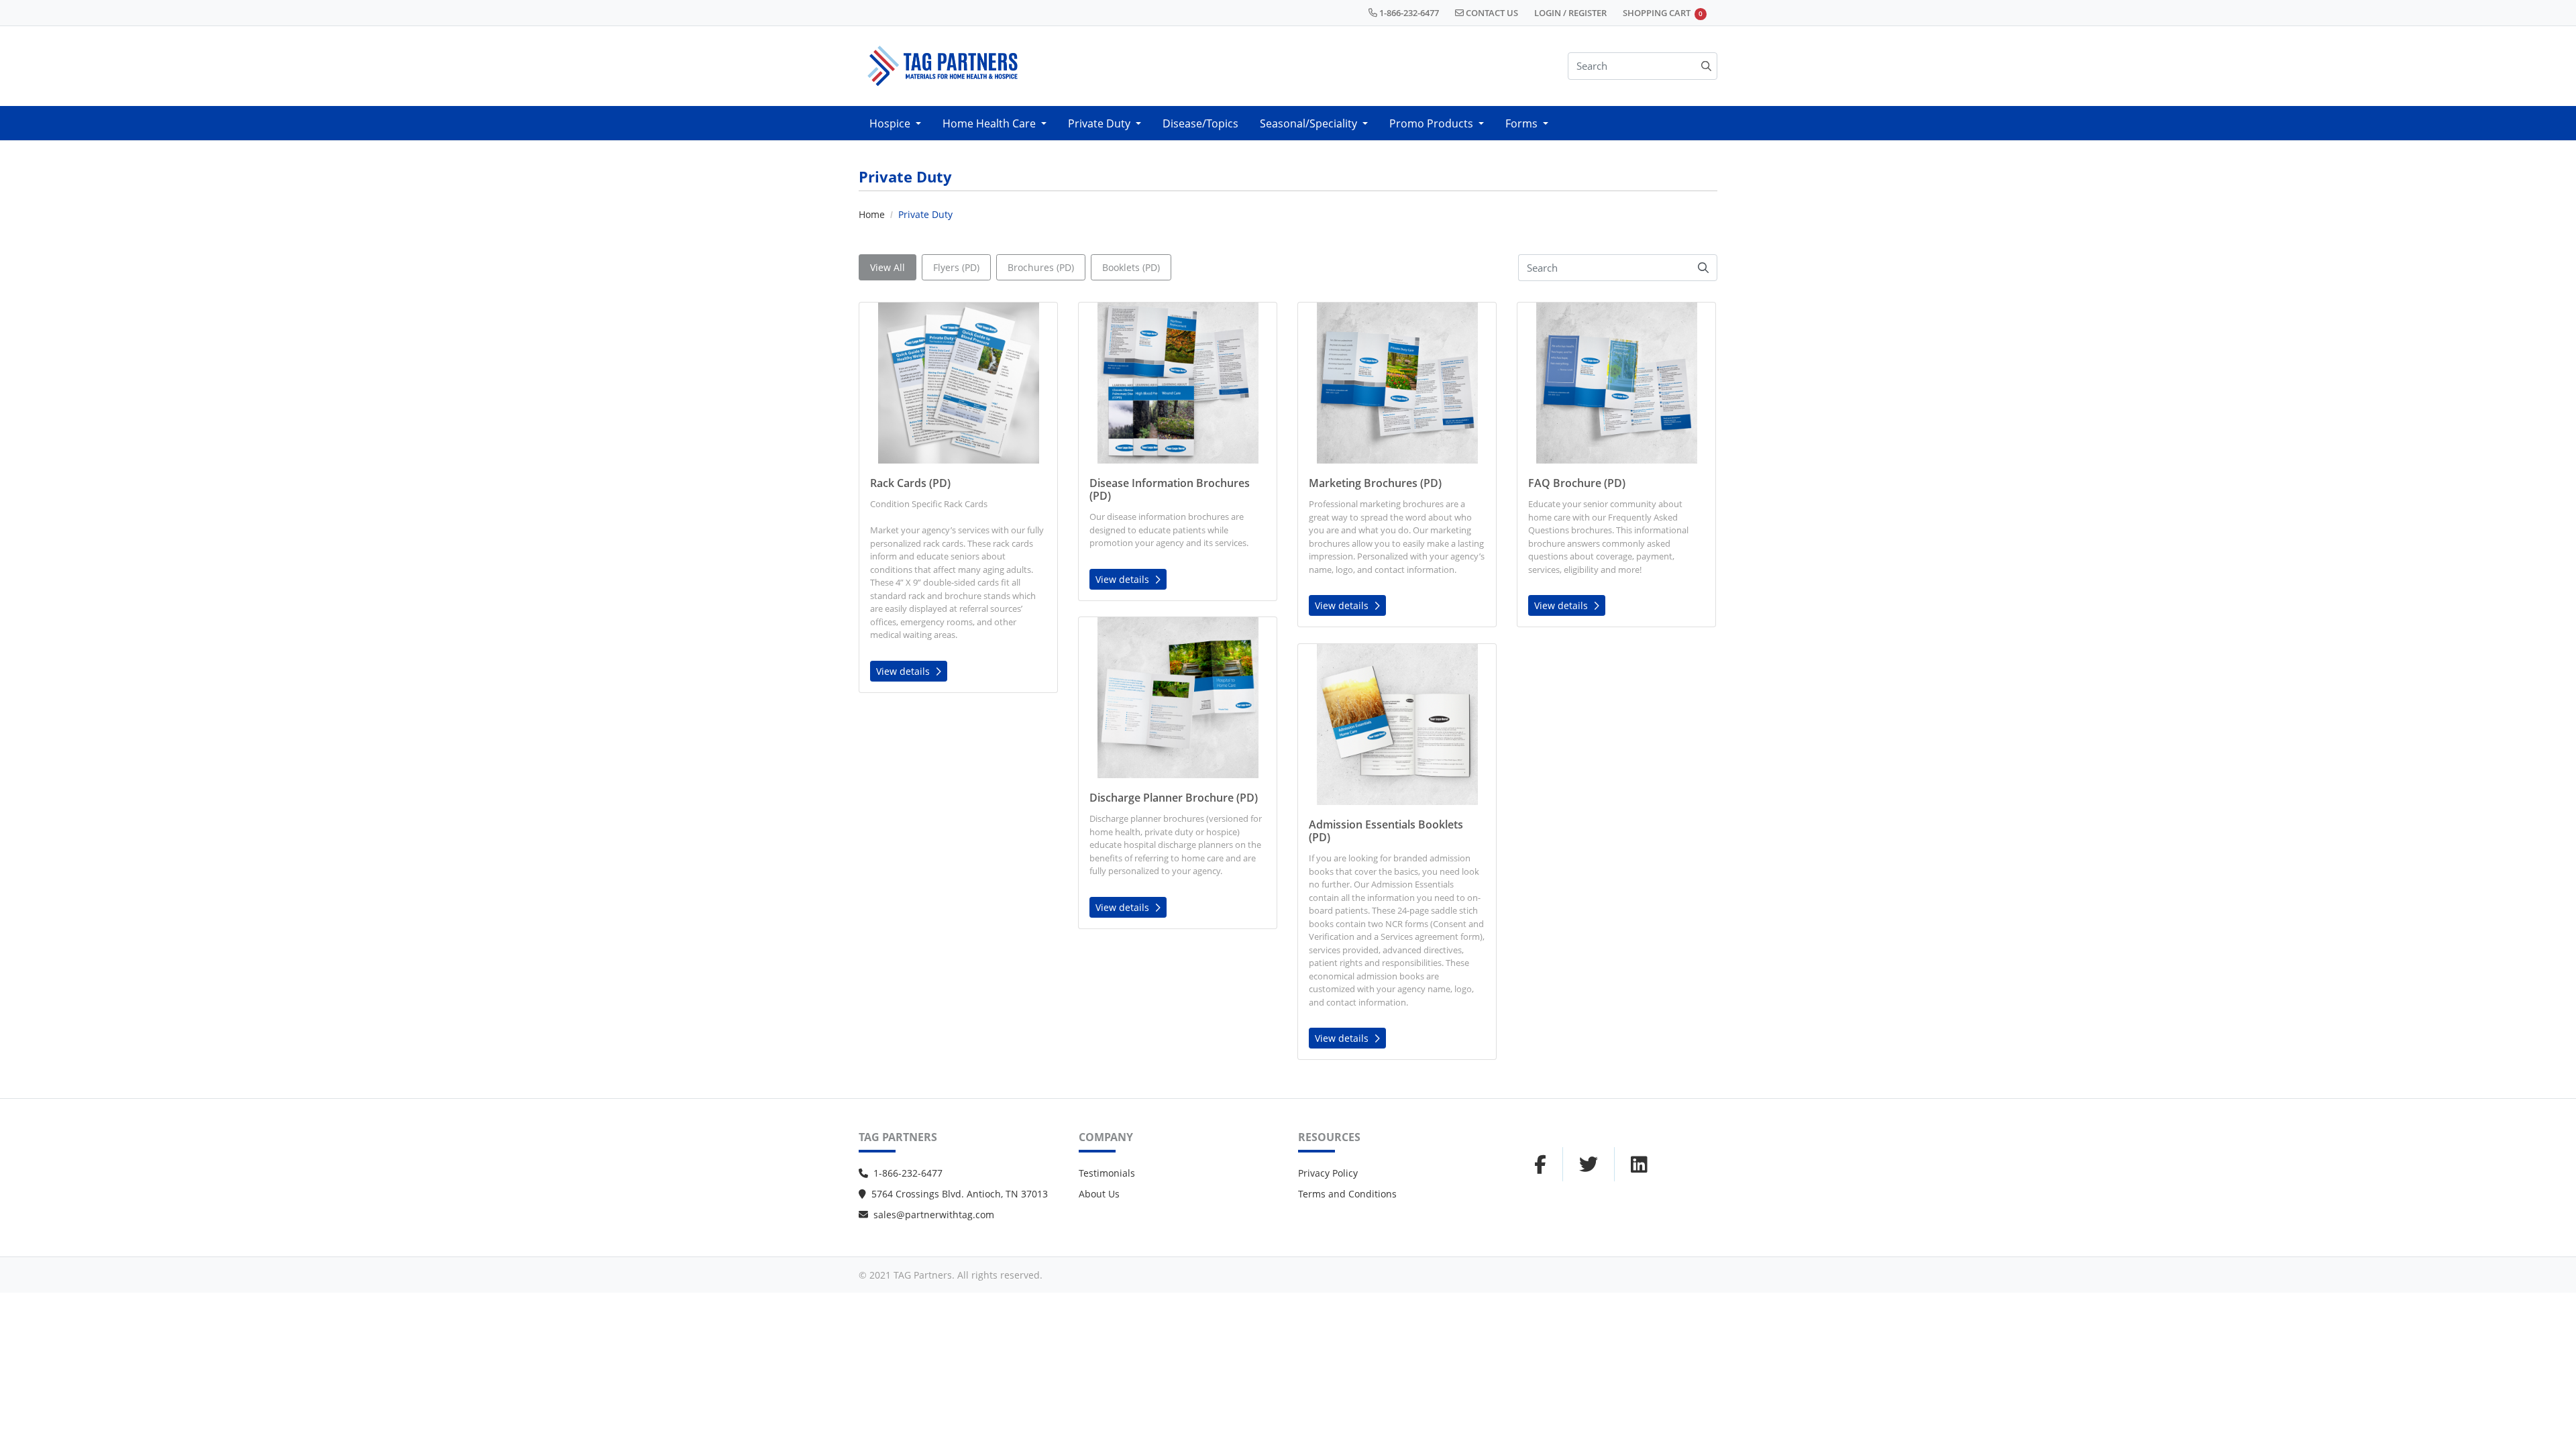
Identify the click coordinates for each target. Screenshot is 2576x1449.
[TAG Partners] (943, 66)
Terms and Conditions (1347, 1194)
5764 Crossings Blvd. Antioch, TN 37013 (960, 1194)
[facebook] (1540, 1165)
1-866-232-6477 (908, 1173)
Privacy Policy (1328, 1173)
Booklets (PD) (1131, 267)
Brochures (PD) (1041, 267)
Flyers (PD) (956, 267)
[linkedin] (1639, 1165)
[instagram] (1589, 1165)
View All (888, 267)
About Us (1099, 1194)
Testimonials (1107, 1173)
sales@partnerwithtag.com (934, 1215)
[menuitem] (895, 123)
